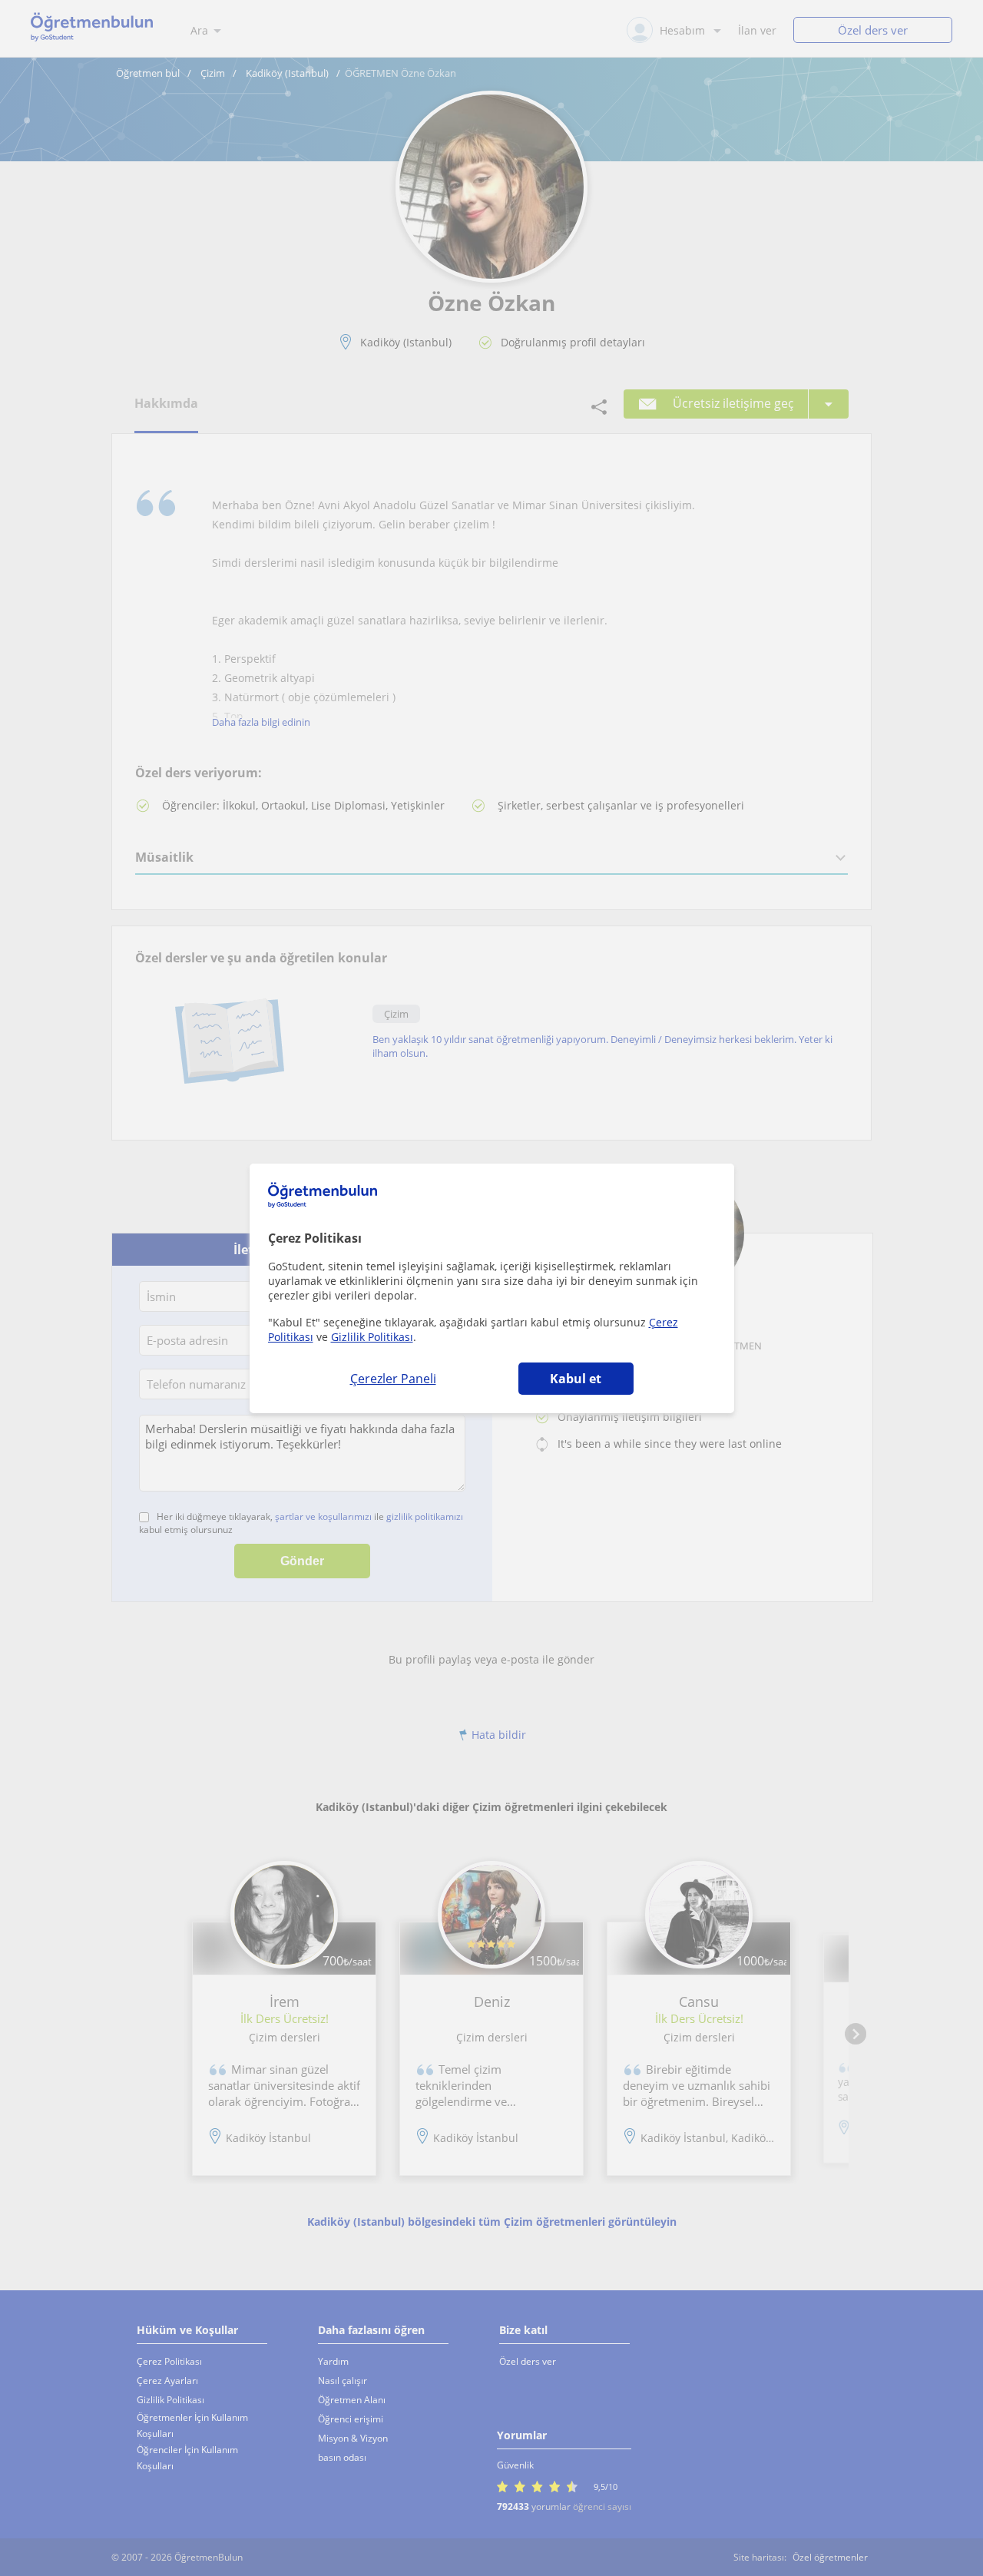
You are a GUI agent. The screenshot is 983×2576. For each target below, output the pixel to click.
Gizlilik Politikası (372, 1337)
